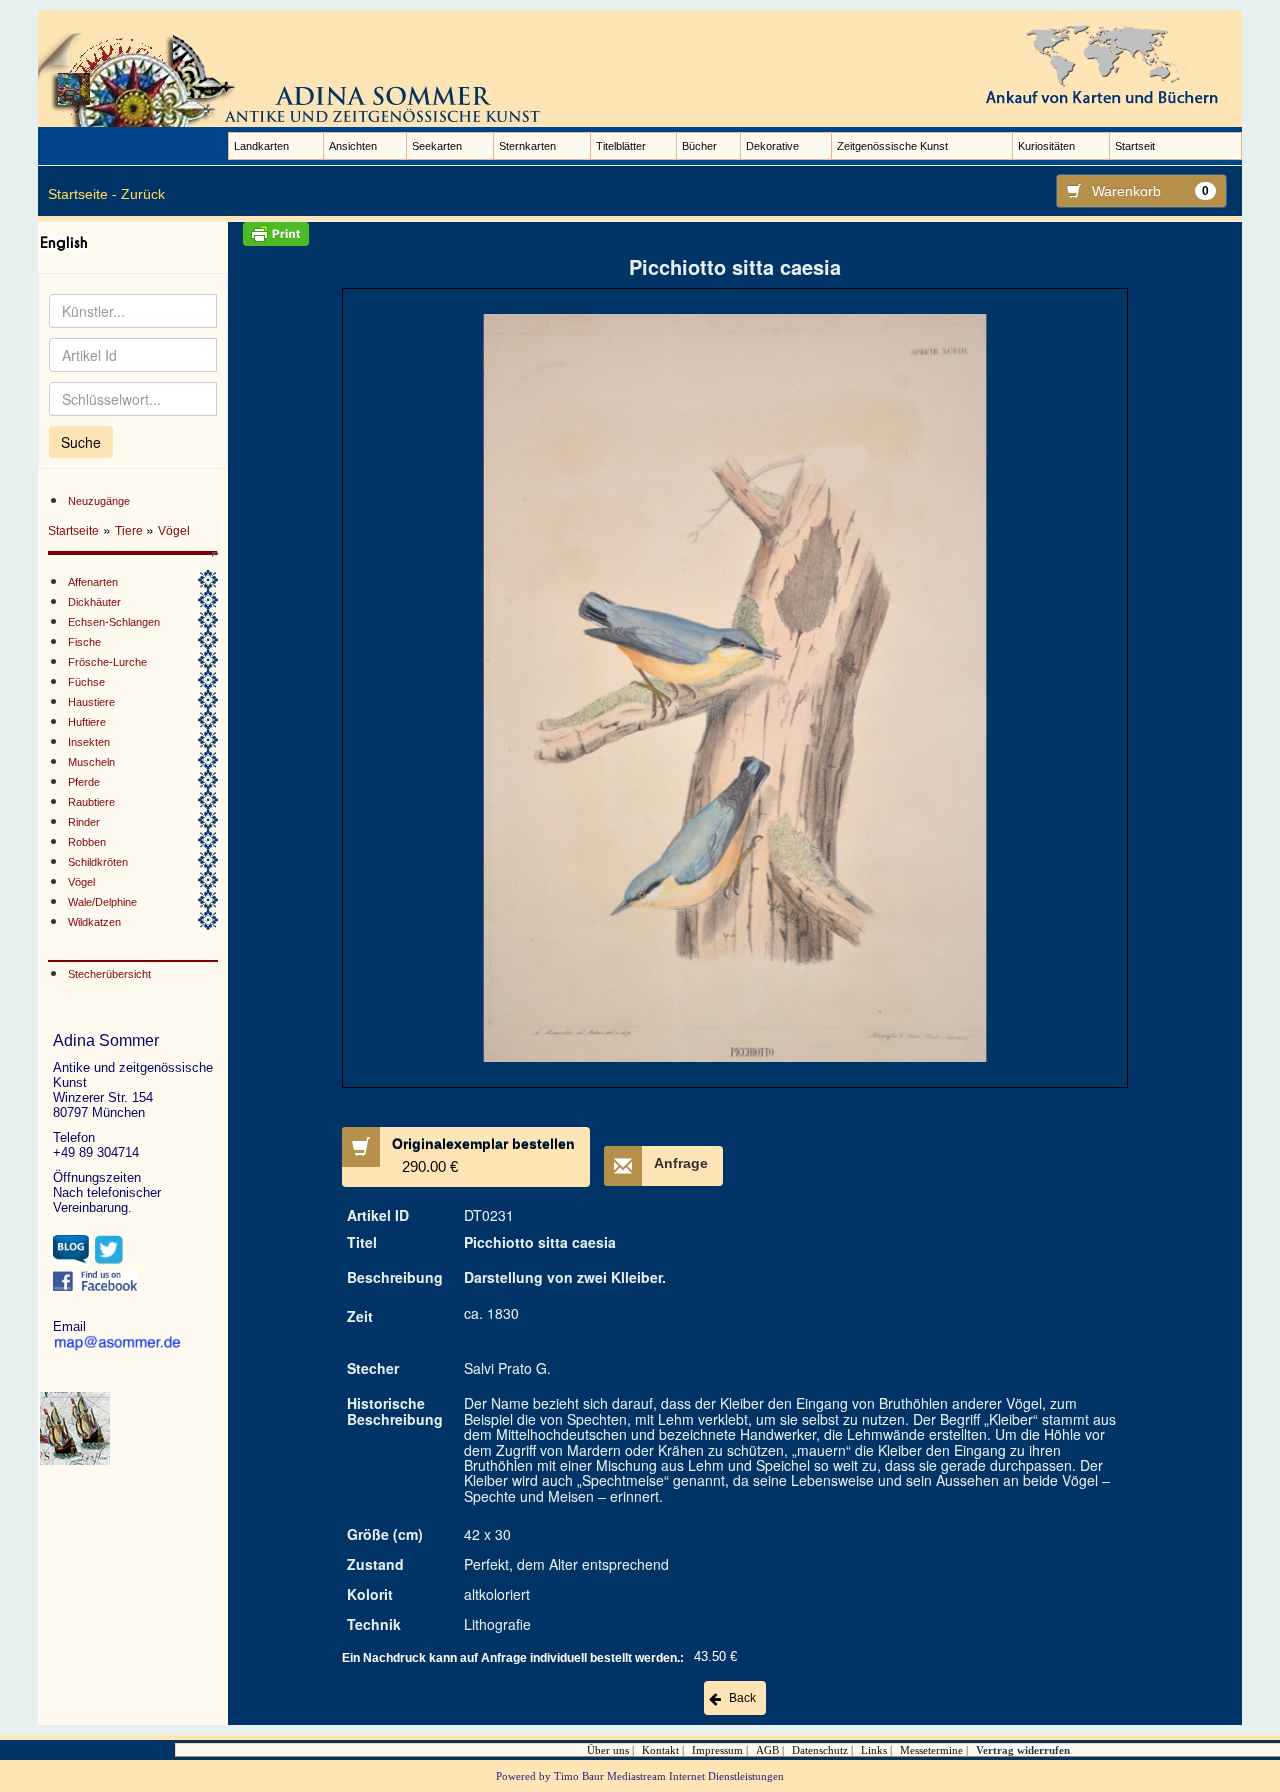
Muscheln (91, 762)
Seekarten (437, 146)
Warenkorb (1150, 191)
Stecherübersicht (109, 974)
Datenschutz (820, 1750)
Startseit (1135, 146)
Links (874, 1750)
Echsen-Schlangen (114, 622)
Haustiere (91, 702)
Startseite (73, 531)
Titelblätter (621, 146)
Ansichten (353, 146)
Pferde (84, 782)
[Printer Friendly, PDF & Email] (734, 234)
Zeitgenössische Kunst (892, 146)
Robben (87, 842)
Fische (84, 642)
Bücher (699, 146)
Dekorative (772, 146)
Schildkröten (98, 862)
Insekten (89, 742)
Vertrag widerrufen (1023, 1750)
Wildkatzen (94, 922)
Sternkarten (527, 146)
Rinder (84, 822)
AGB (767, 1750)
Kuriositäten (1046, 146)
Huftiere (87, 722)
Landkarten (261, 146)
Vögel (174, 531)
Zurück (143, 194)
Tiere (130, 531)
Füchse (86, 682)
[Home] (298, 79)
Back (742, 1698)
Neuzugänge (99, 501)
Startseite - (82, 194)
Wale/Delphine (102, 902)
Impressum (717, 1750)
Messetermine (931, 1750)
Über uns (608, 1750)
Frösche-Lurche (107, 662)
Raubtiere (91, 802)
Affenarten (93, 582)
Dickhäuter (94, 602)
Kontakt (660, 1750)
